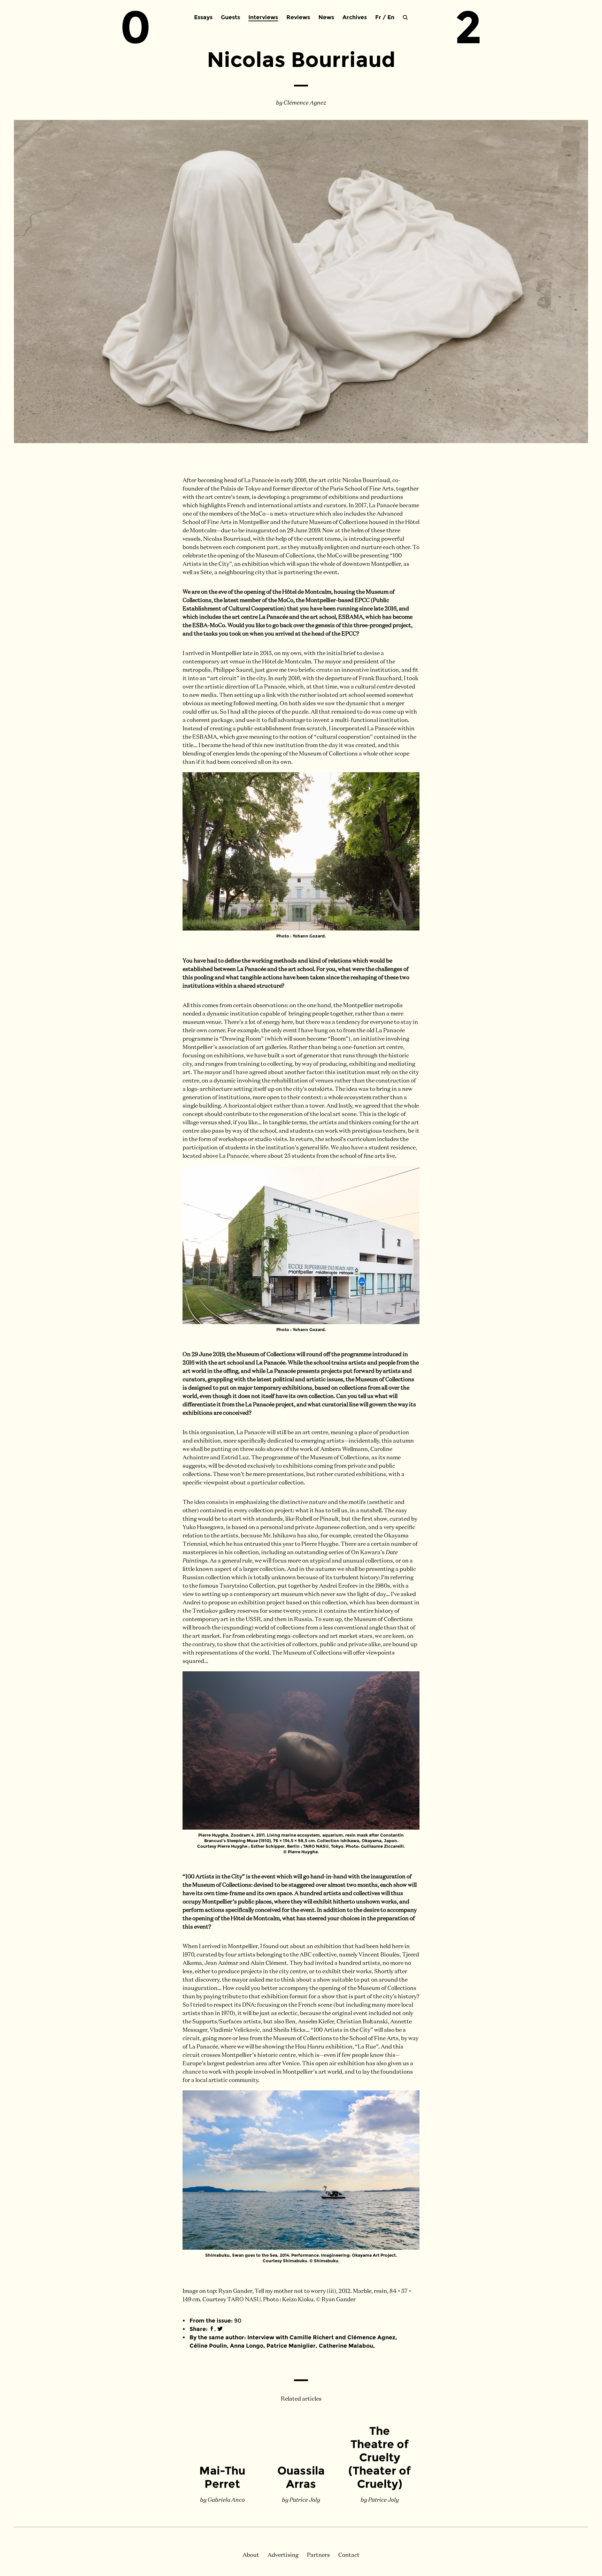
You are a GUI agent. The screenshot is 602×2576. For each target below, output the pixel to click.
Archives (355, 17)
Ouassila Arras (301, 2477)
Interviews (263, 17)
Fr (378, 17)
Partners (318, 2555)
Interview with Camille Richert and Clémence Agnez (321, 2337)
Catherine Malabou (346, 2346)
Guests (230, 17)
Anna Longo (247, 2346)
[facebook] (212, 2329)
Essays (203, 17)
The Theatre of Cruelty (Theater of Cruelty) (380, 2457)
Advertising (283, 2555)
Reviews (298, 17)
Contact (349, 2555)
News (326, 17)
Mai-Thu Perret (222, 2477)
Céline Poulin (208, 2346)
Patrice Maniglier (291, 2346)
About (251, 2555)
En (391, 17)
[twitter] (220, 2329)
